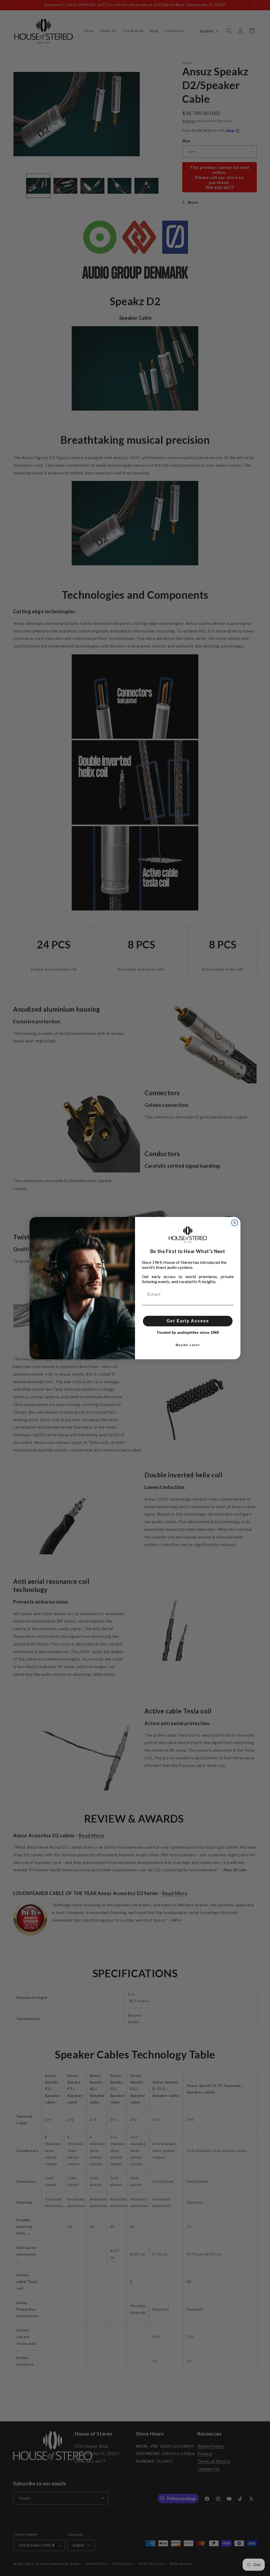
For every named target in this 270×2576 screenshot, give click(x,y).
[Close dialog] (235, 1223)
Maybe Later (188, 1345)
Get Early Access (188, 1321)
